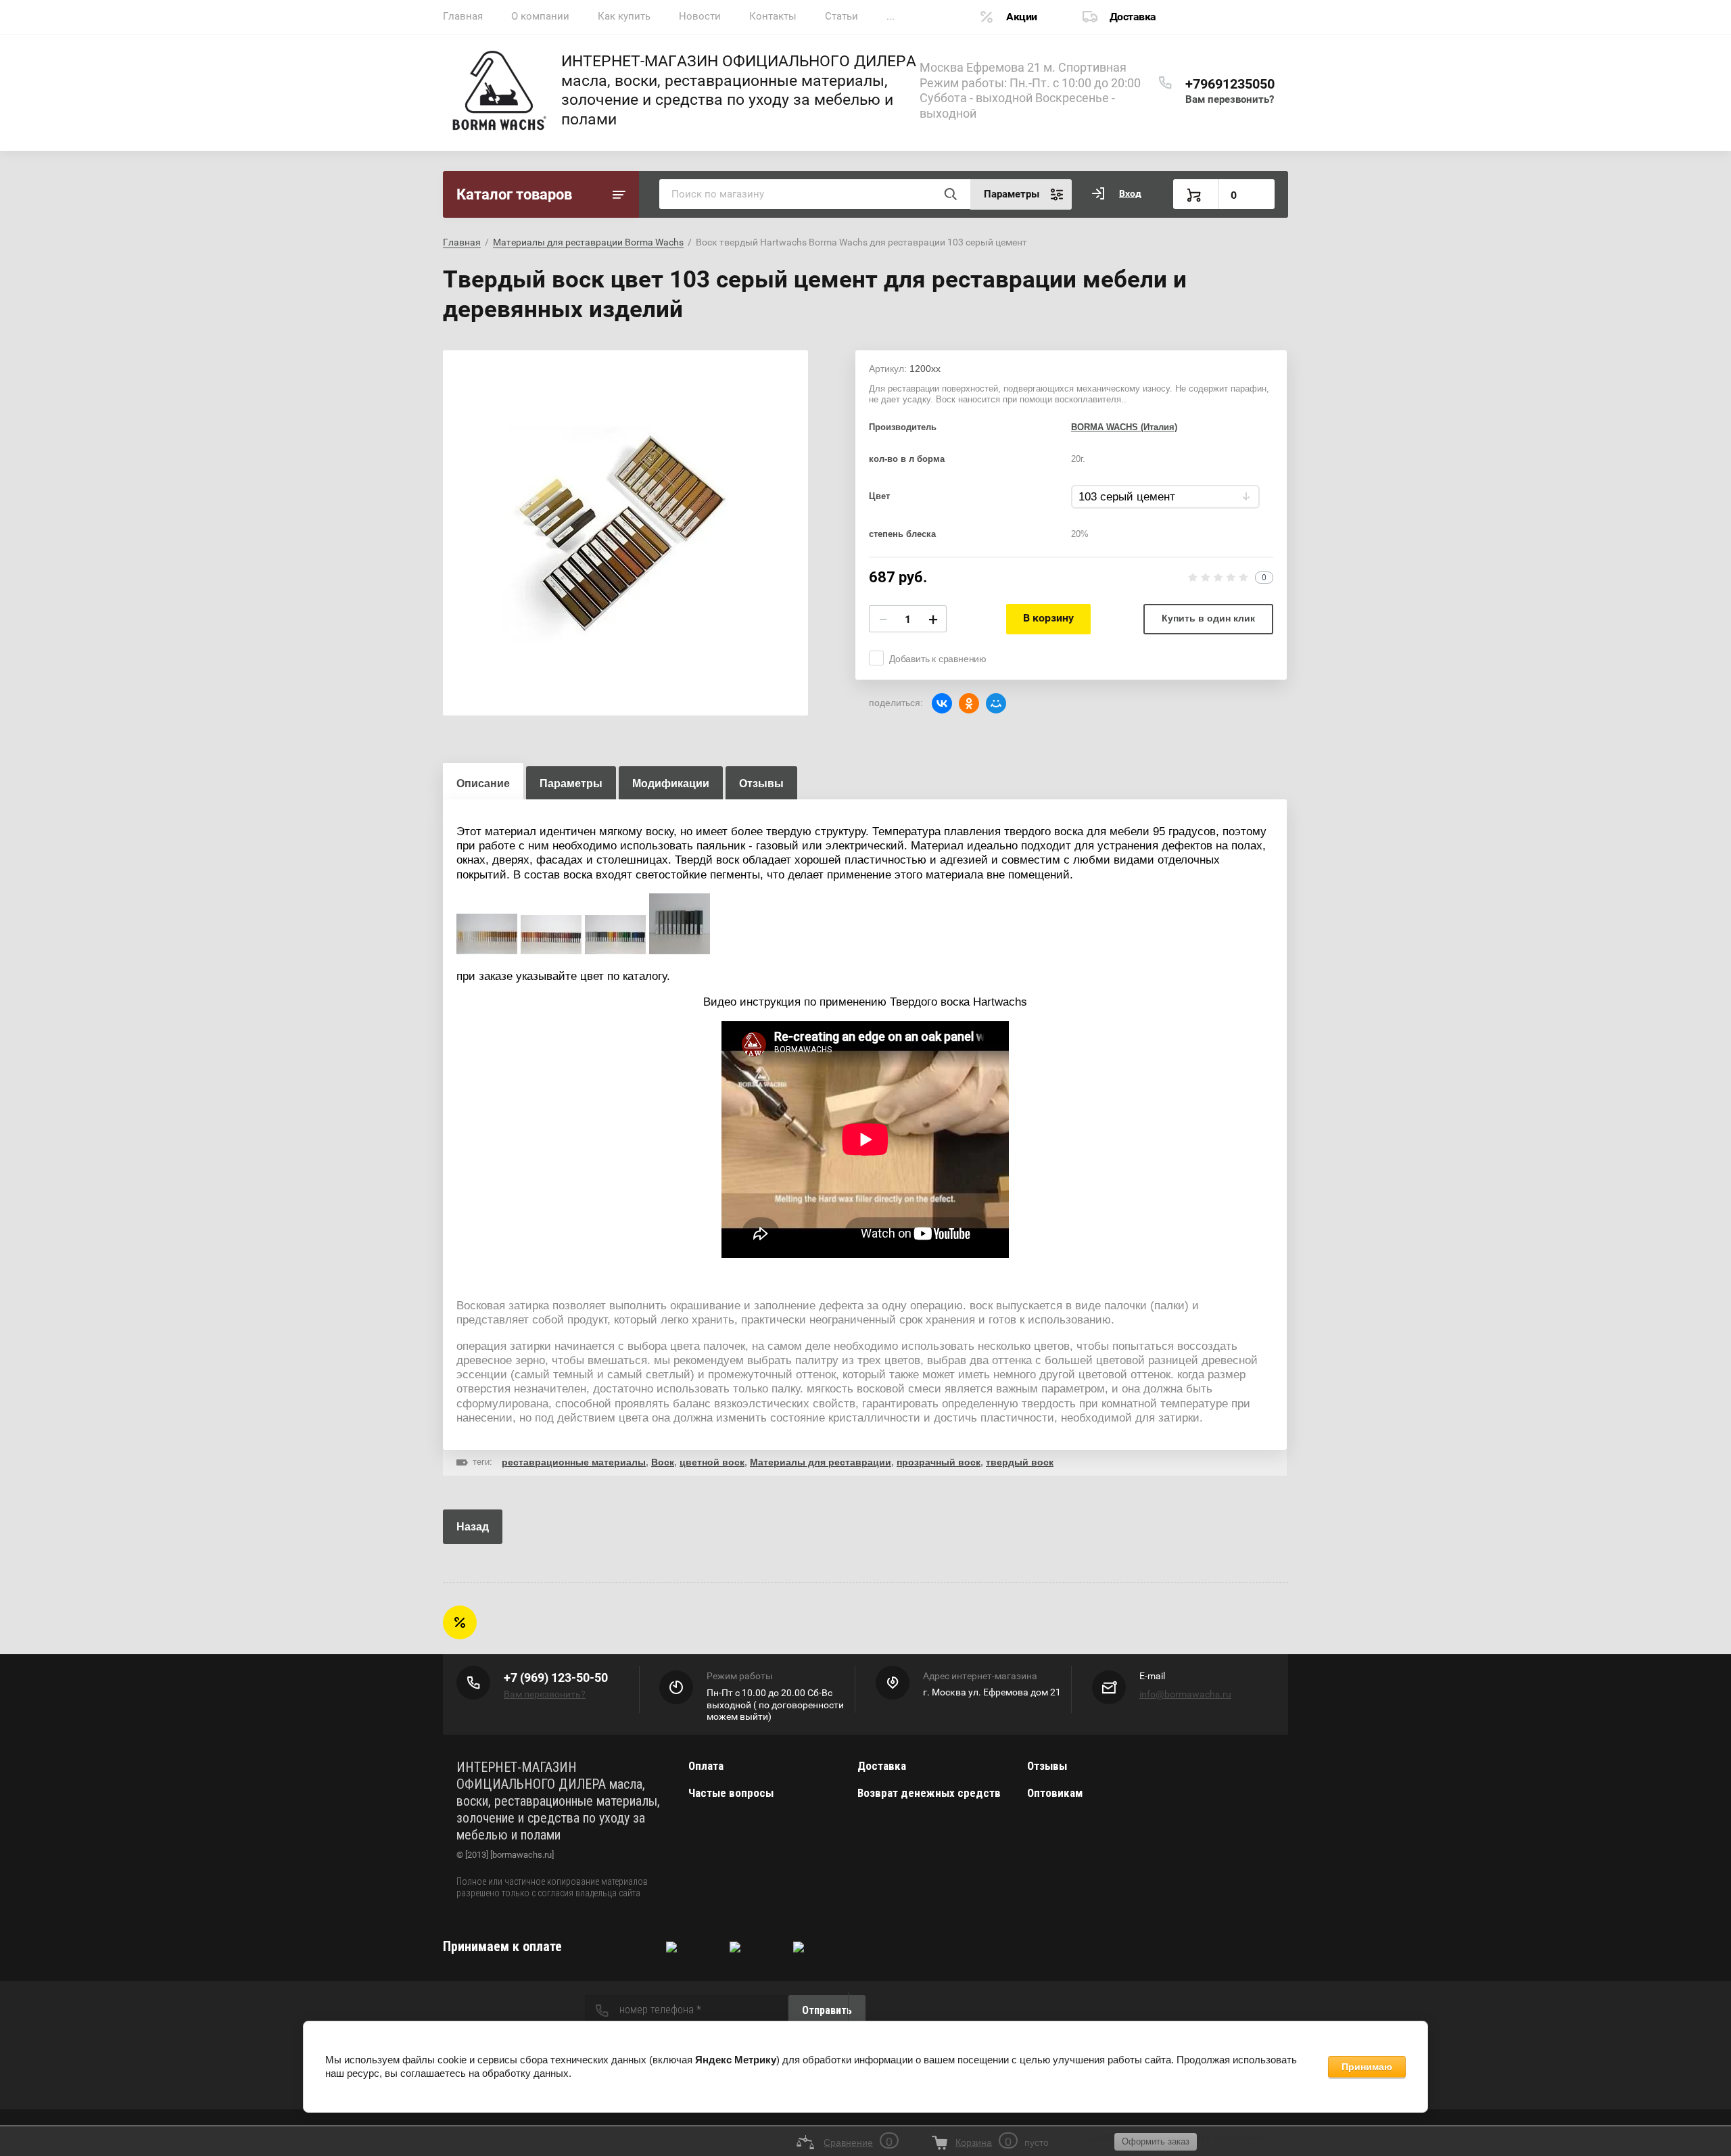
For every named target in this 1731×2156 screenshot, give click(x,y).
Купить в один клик (1208, 618)
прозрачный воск (939, 1462)
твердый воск (1020, 1462)
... (891, 16)
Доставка (1133, 17)
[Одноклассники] (969, 703)
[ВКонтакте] (942, 703)
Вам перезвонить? (1230, 99)
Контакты (773, 16)
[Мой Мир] (996, 703)
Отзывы (1047, 1766)
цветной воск (712, 1462)
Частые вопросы (731, 1793)
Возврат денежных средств (929, 1793)
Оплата (706, 1766)
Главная (463, 16)
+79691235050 (1230, 84)
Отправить (827, 2010)
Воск (663, 1462)
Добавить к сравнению (938, 659)
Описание (483, 783)
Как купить (624, 16)
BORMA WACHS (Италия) (1124, 427)
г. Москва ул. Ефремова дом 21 (992, 1692)
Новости (700, 16)
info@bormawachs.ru (1185, 1694)
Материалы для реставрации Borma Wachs (588, 242)
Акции (1022, 17)
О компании (540, 16)
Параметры (571, 783)
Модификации (671, 783)
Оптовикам (1055, 1793)
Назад (473, 1527)
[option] (625, 533)
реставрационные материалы (574, 1462)
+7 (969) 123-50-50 (556, 1678)
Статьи (841, 16)
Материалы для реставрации (821, 1462)
